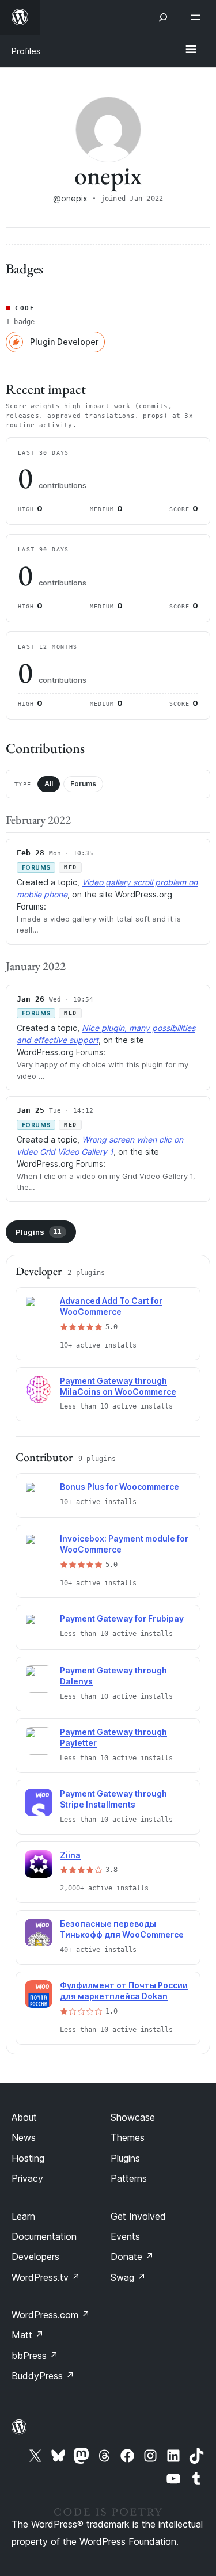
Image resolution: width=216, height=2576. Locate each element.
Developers (35, 2257)
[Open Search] (163, 17)
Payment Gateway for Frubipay (122, 1618)
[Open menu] (198, 17)
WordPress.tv (46, 2277)
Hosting (28, 2158)
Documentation (44, 2236)
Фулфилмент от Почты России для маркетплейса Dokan (124, 1991)
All (49, 784)
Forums (83, 784)
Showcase (133, 2117)
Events (125, 2236)
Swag (128, 2277)
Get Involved (138, 2216)
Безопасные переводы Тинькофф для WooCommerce (122, 1929)
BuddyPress (43, 2376)
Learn (23, 2216)
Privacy (27, 2178)
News (24, 2137)
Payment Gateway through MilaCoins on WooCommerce (118, 1386)
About (24, 2117)
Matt (28, 2335)
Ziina (70, 1855)
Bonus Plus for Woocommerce (120, 1487)
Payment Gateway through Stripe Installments (113, 1799)
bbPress (35, 2356)
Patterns (129, 2178)
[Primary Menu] (191, 50)
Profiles (26, 51)
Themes (128, 2137)
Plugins (39, 1232)
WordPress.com (51, 2315)
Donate (132, 2257)
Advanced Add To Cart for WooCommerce (111, 1306)
